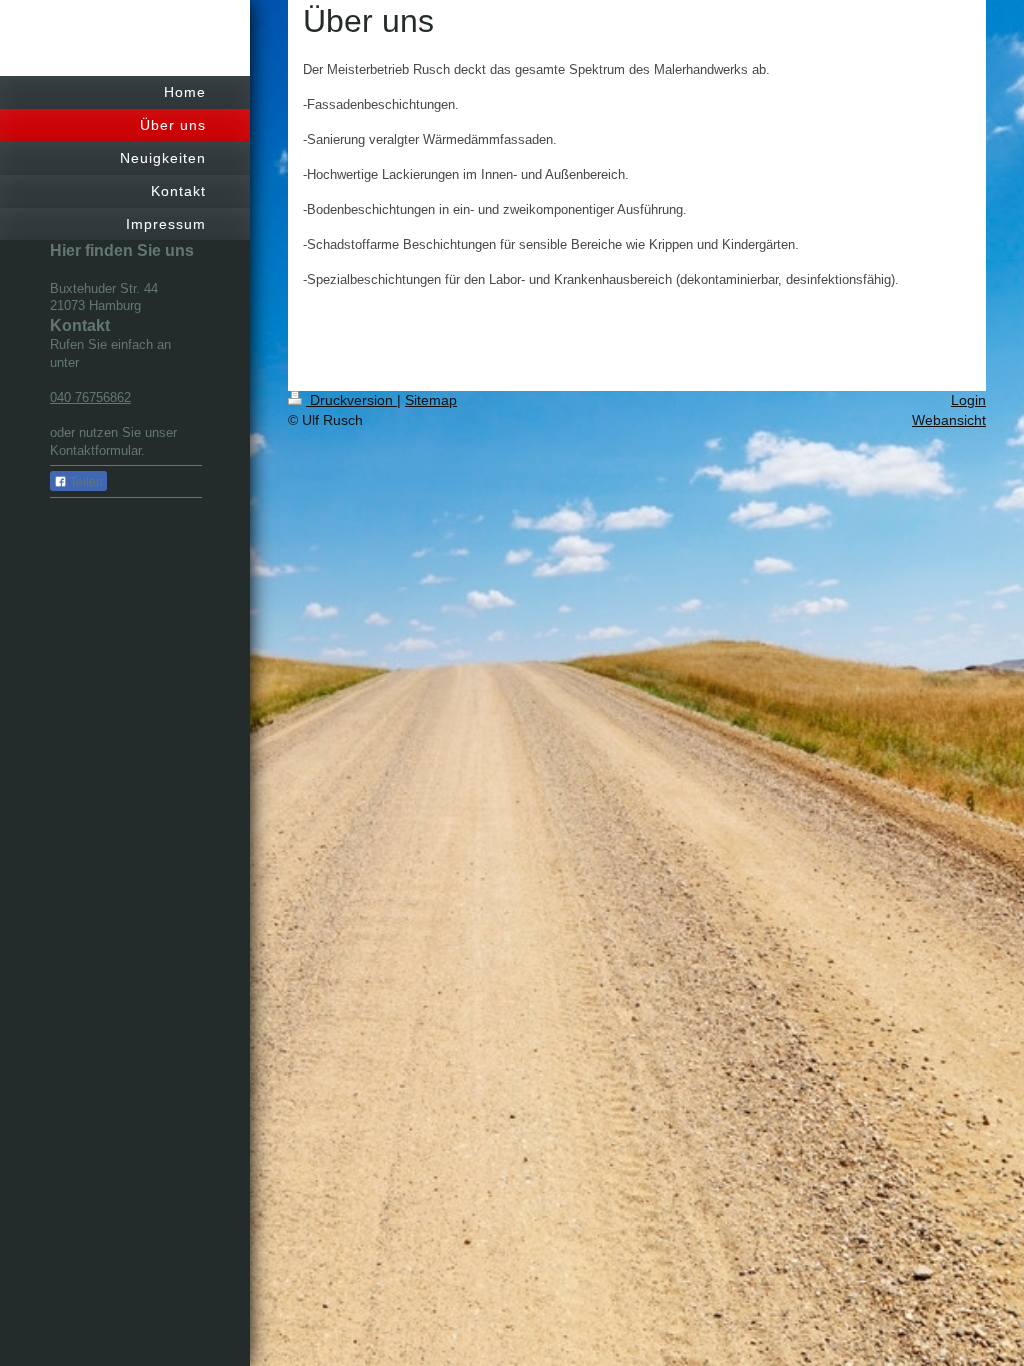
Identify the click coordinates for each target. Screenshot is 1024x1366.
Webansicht (949, 420)
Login (968, 400)
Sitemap (431, 400)
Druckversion (351, 400)
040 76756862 (90, 397)
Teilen (85, 482)
